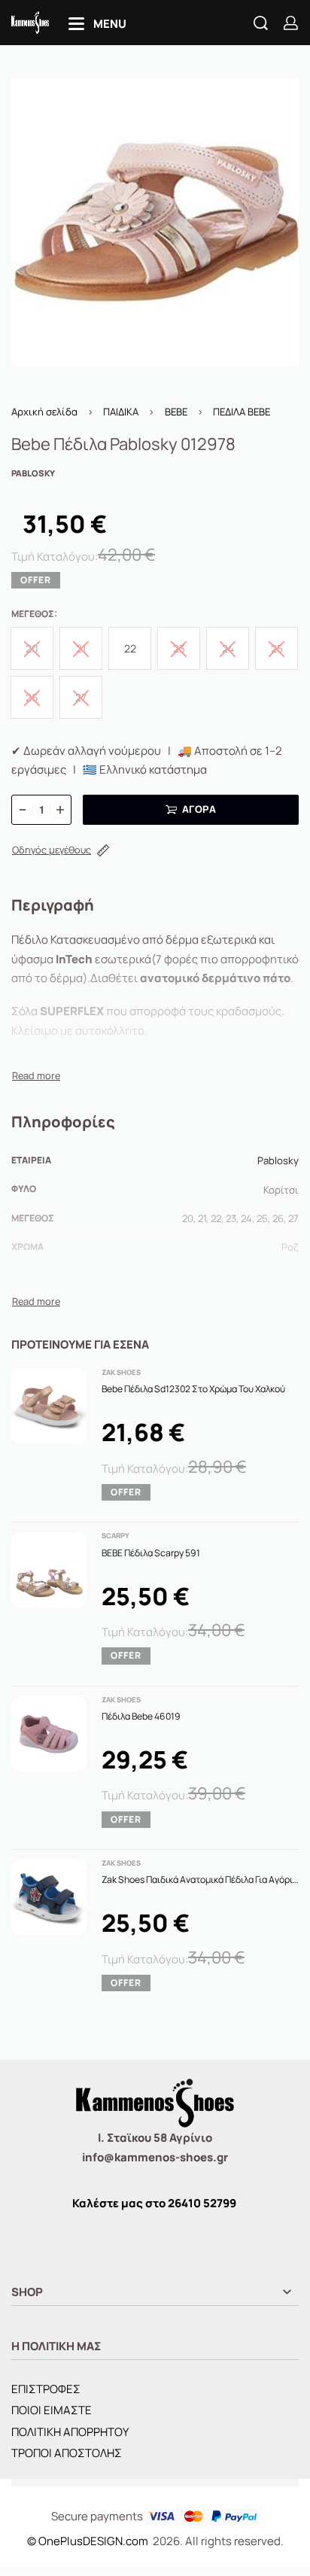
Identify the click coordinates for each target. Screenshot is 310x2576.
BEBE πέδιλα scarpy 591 (151, 1553)
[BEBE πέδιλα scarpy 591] (49, 1570)
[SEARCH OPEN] (261, 23)
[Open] (97, 24)
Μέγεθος (33, 614)
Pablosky (278, 1160)
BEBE (176, 412)
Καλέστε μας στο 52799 (154, 2203)
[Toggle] (36, 1076)
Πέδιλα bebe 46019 (141, 1716)
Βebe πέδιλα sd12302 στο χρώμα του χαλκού (193, 1389)
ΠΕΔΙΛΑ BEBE (242, 412)
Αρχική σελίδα (44, 412)
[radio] (130, 648)
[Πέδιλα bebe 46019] (49, 1734)
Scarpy (115, 1536)
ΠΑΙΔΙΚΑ (121, 412)
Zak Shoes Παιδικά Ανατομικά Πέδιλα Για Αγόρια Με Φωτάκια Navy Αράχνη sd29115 (200, 1880)
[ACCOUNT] (291, 23)
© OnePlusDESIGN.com (89, 2541)
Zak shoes (121, 1372)
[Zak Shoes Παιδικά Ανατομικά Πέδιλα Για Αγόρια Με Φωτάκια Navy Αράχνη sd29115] (49, 1897)
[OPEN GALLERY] (155, 222)
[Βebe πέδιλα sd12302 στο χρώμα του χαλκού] (49, 1407)
